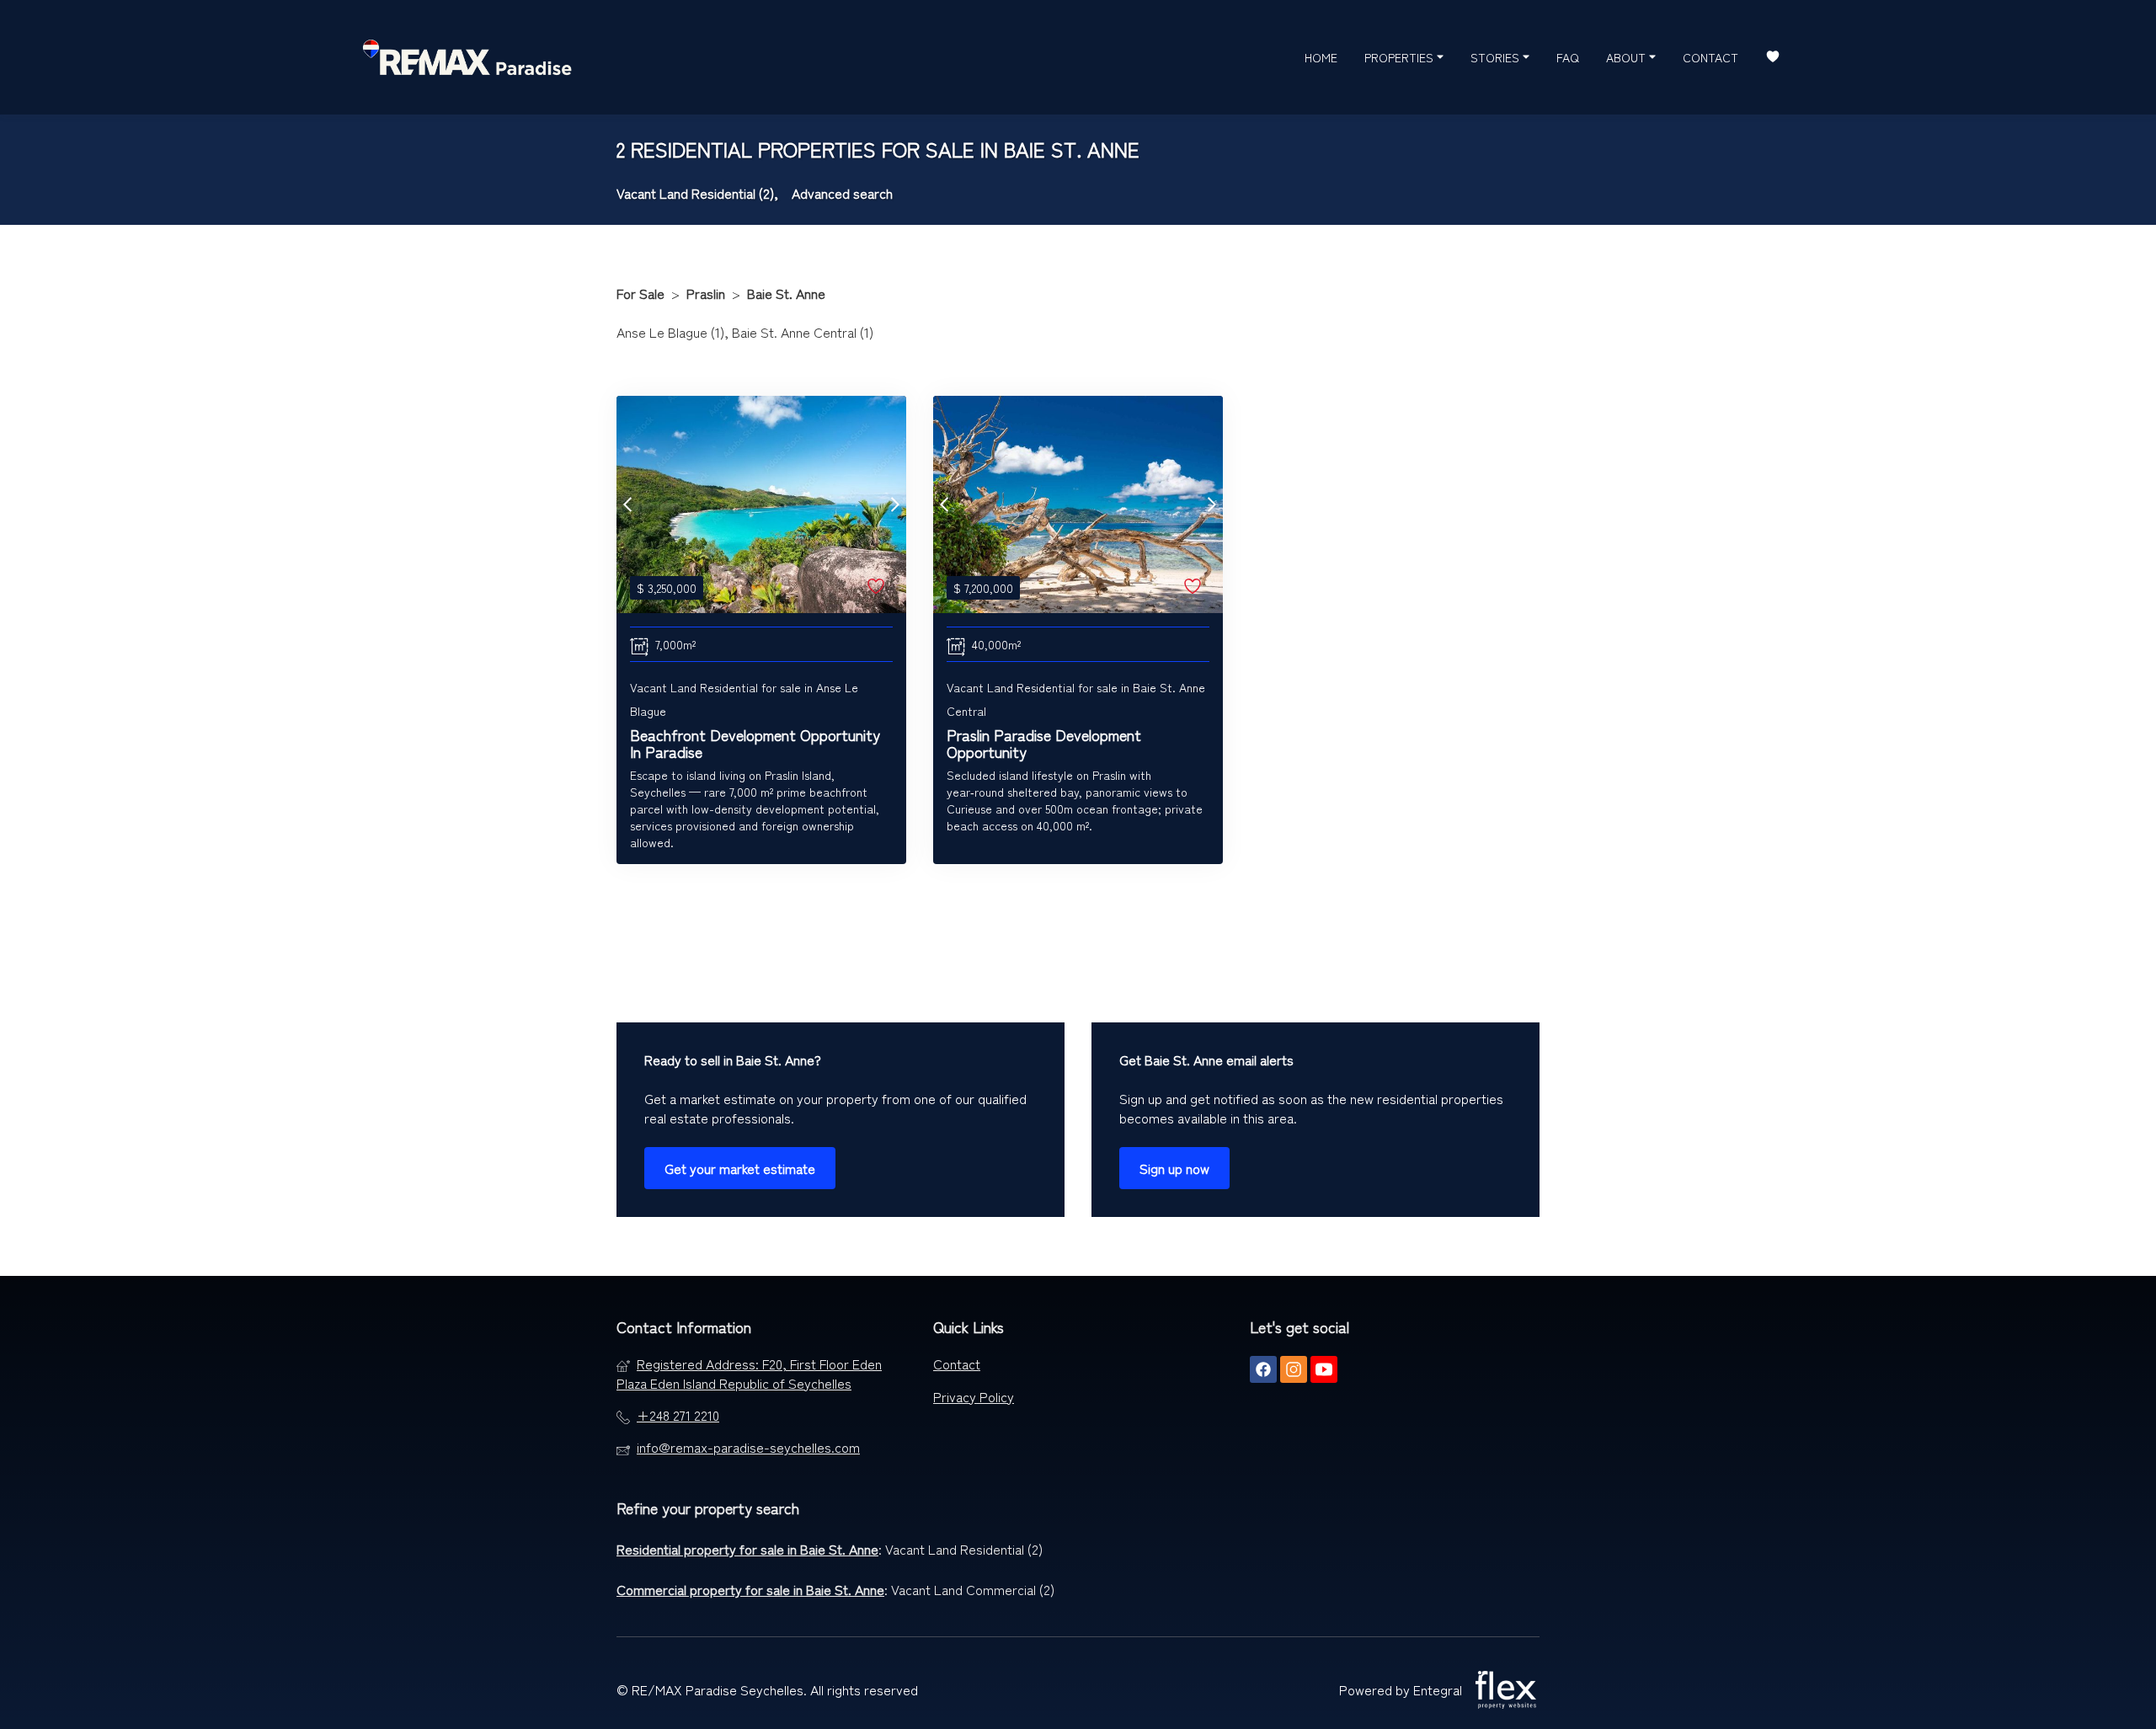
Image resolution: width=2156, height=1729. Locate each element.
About (1628, 57)
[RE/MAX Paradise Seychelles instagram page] (1294, 1369)
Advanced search (842, 193)
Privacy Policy (974, 1396)
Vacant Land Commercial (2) (973, 1589)
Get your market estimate (740, 1168)
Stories (1497, 57)
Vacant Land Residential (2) (964, 1549)
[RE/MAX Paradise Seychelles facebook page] (1263, 1369)
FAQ (1568, 57)
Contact (1710, 57)
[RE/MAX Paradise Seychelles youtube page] (1324, 1369)
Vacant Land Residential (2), (697, 193)
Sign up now (1174, 1168)
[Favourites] (1773, 58)
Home (1321, 57)
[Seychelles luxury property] (467, 57)
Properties (1401, 57)
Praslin (706, 293)
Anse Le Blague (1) (670, 332)
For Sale (640, 293)
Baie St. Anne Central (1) (803, 332)
